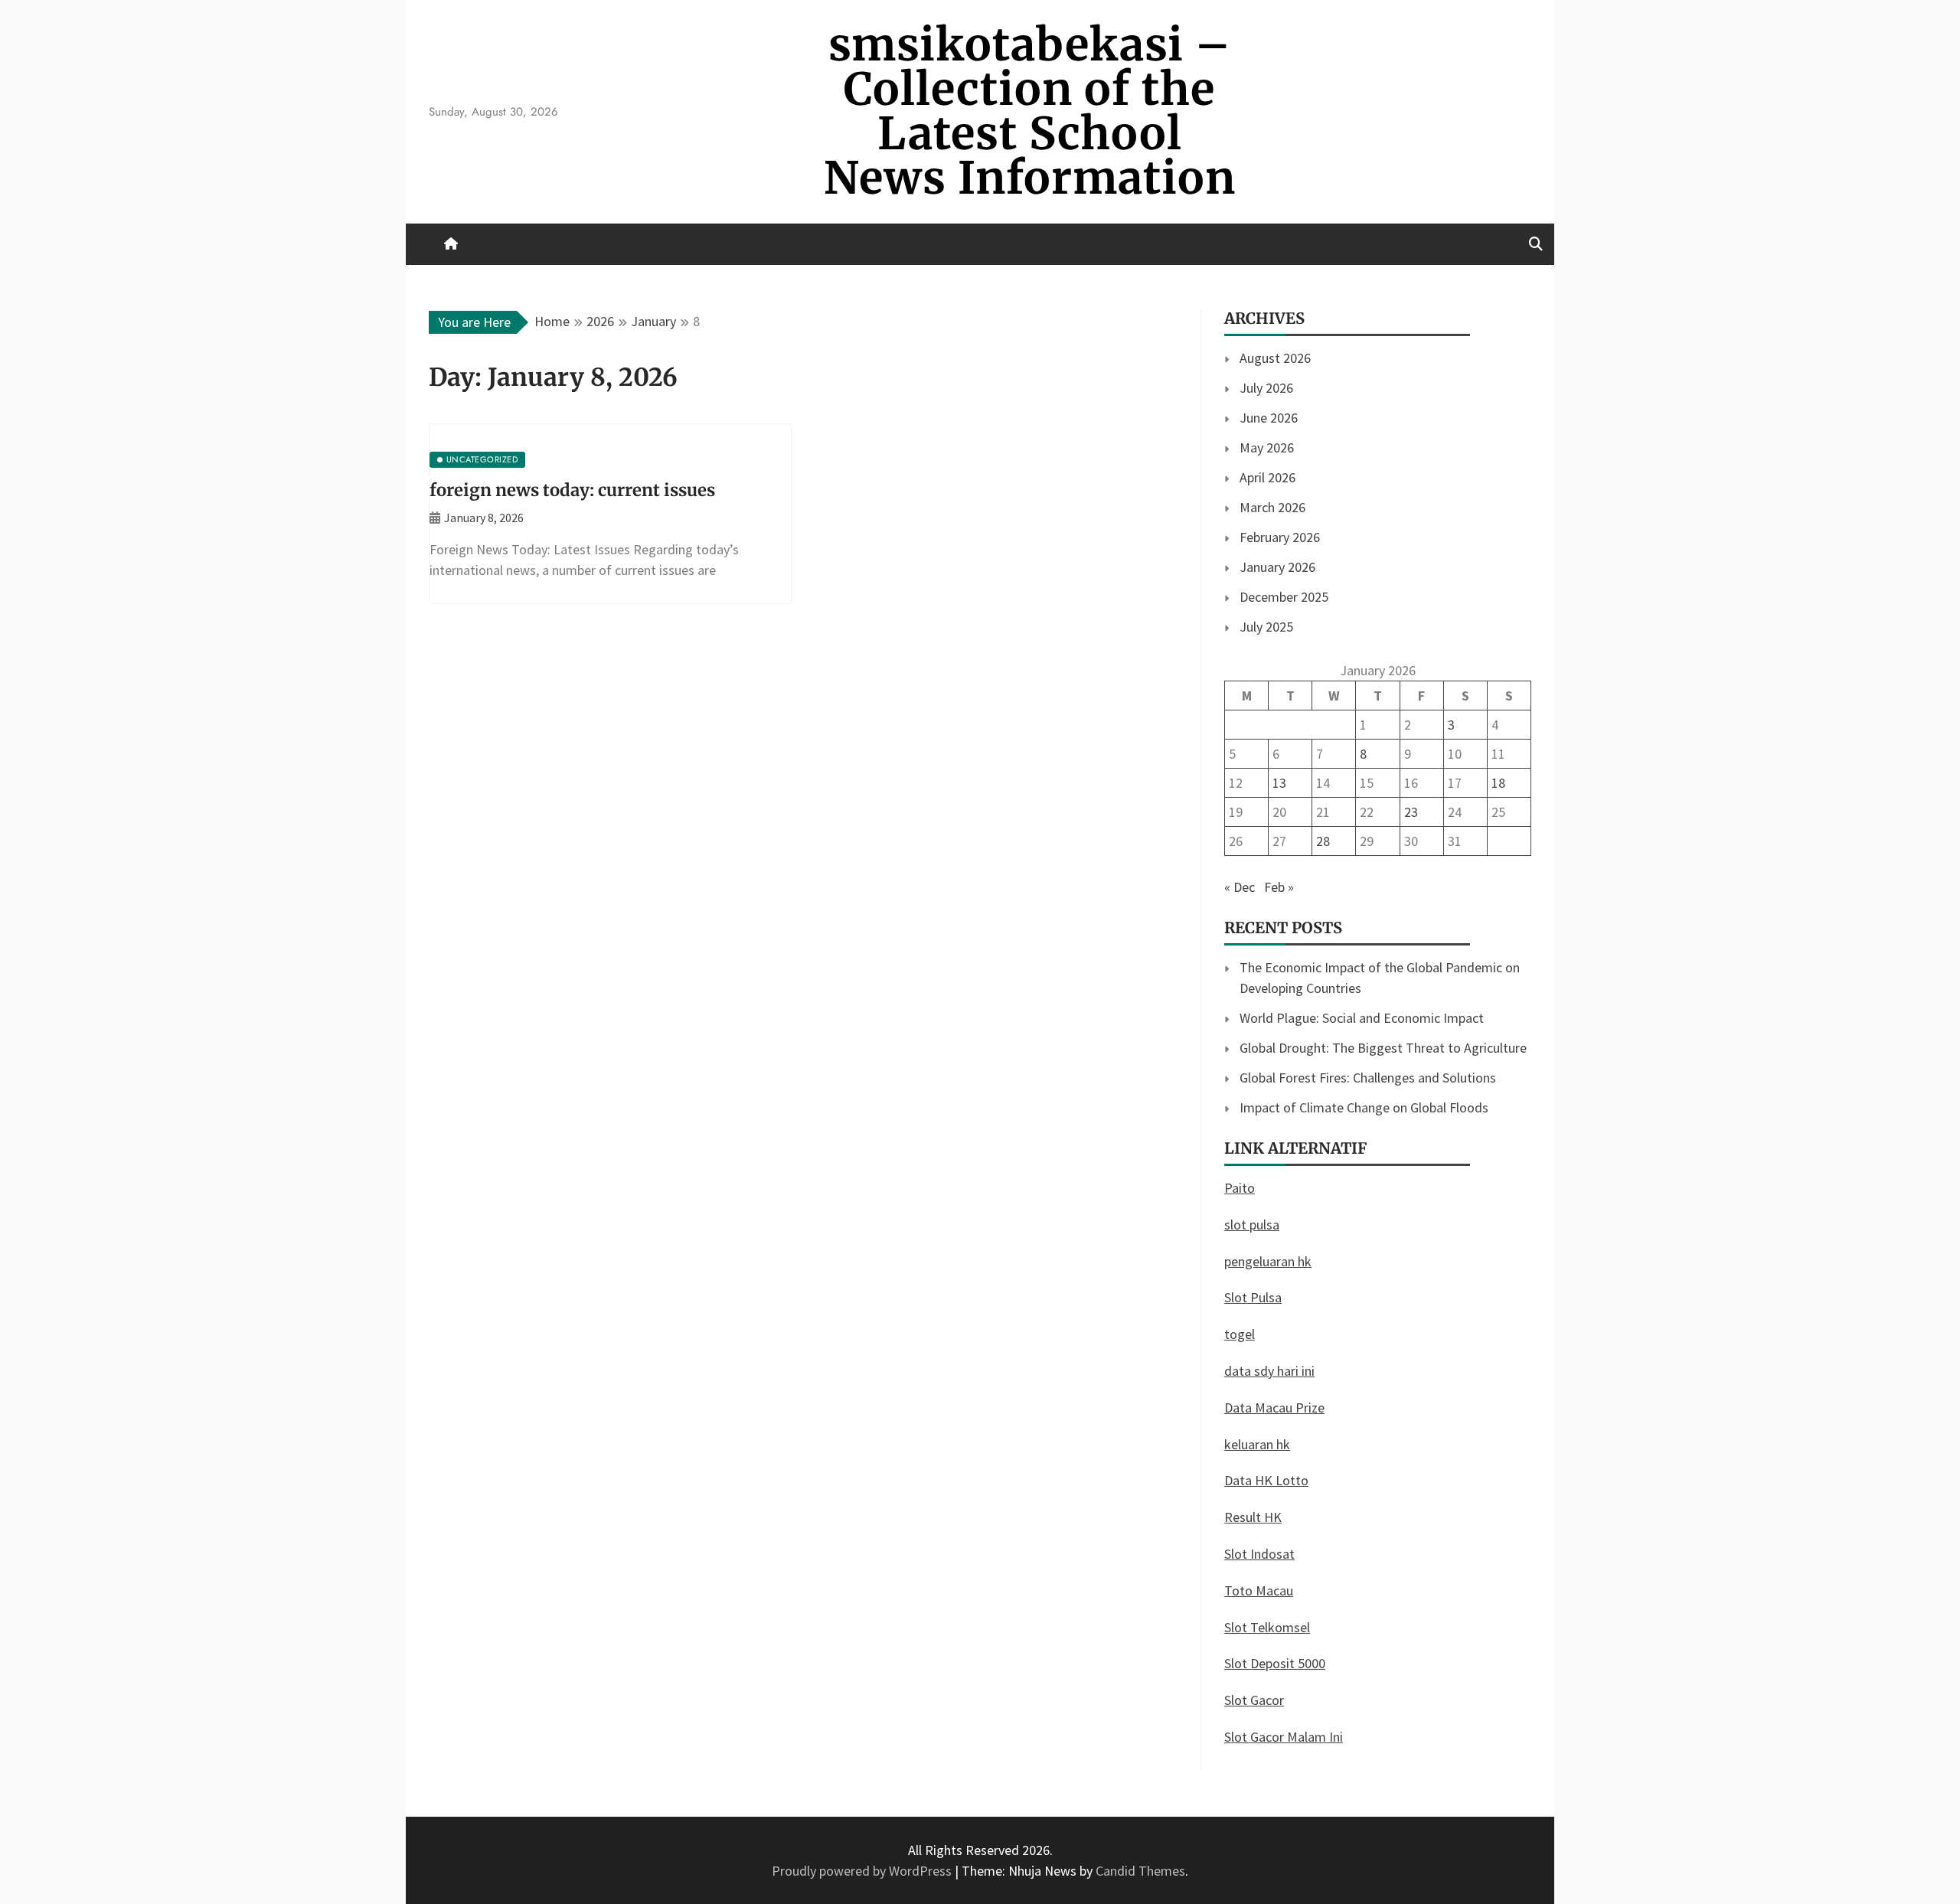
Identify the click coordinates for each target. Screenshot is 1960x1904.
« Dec (1240, 887)
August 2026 (1275, 358)
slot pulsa (1252, 1225)
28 (1323, 841)
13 (1279, 783)
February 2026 (1280, 537)
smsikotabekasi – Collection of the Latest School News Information (1030, 111)
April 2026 (1267, 477)
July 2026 (1266, 388)
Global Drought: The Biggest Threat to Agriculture (1383, 1048)
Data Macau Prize (1274, 1408)
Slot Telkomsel (1267, 1627)
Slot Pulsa (1253, 1297)
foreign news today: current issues (572, 490)
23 (1411, 812)
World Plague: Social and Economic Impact (1362, 1018)
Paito (1240, 1188)
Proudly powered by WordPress (863, 1871)
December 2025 (1284, 597)
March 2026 (1272, 507)
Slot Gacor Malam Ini (1284, 1737)
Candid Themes (1140, 1871)
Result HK (1253, 1517)
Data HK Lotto (1266, 1480)
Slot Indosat (1259, 1554)
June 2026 (1269, 418)
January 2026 (1277, 567)
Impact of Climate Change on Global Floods (1364, 1107)
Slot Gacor (1254, 1700)
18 (1498, 783)
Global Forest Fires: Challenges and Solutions (1368, 1078)
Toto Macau (1259, 1590)
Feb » (1279, 887)
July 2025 (1266, 627)
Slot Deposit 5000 (1275, 1663)
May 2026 (1267, 447)
